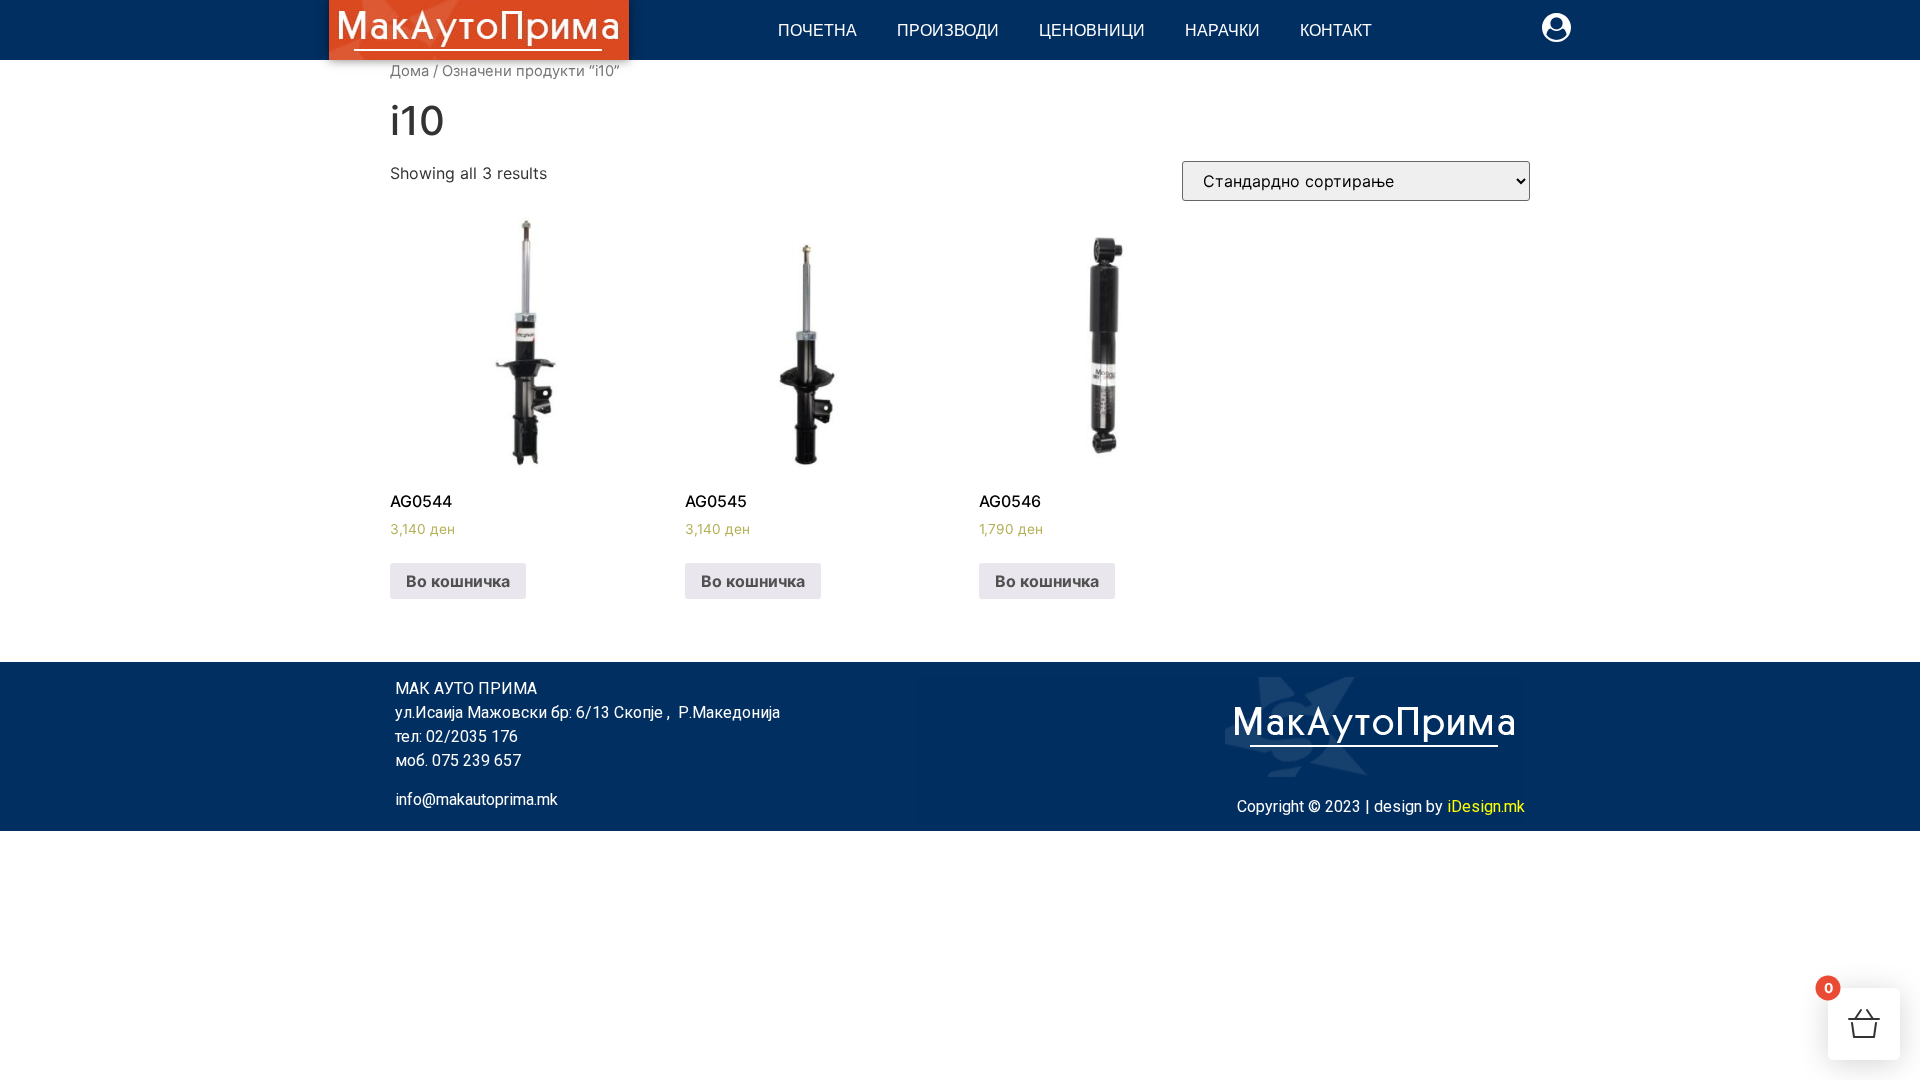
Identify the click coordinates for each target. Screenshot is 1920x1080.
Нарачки (1222, 29)
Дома (409, 71)
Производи (948, 29)
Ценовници (1092, 29)
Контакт (1336, 29)
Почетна (817, 29)
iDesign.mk (1486, 806)
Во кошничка (458, 581)
